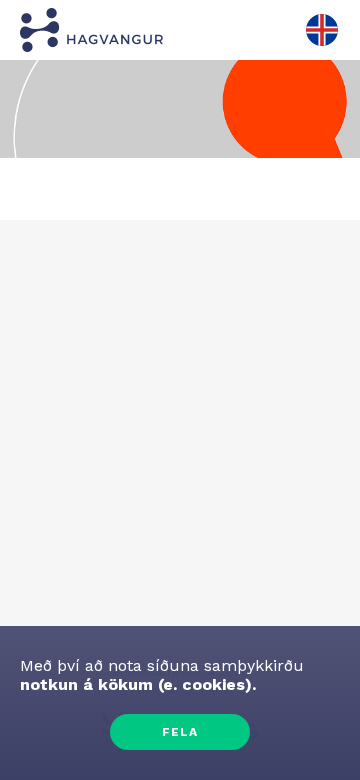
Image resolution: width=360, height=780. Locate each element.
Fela (180, 732)
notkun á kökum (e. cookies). (138, 684)
